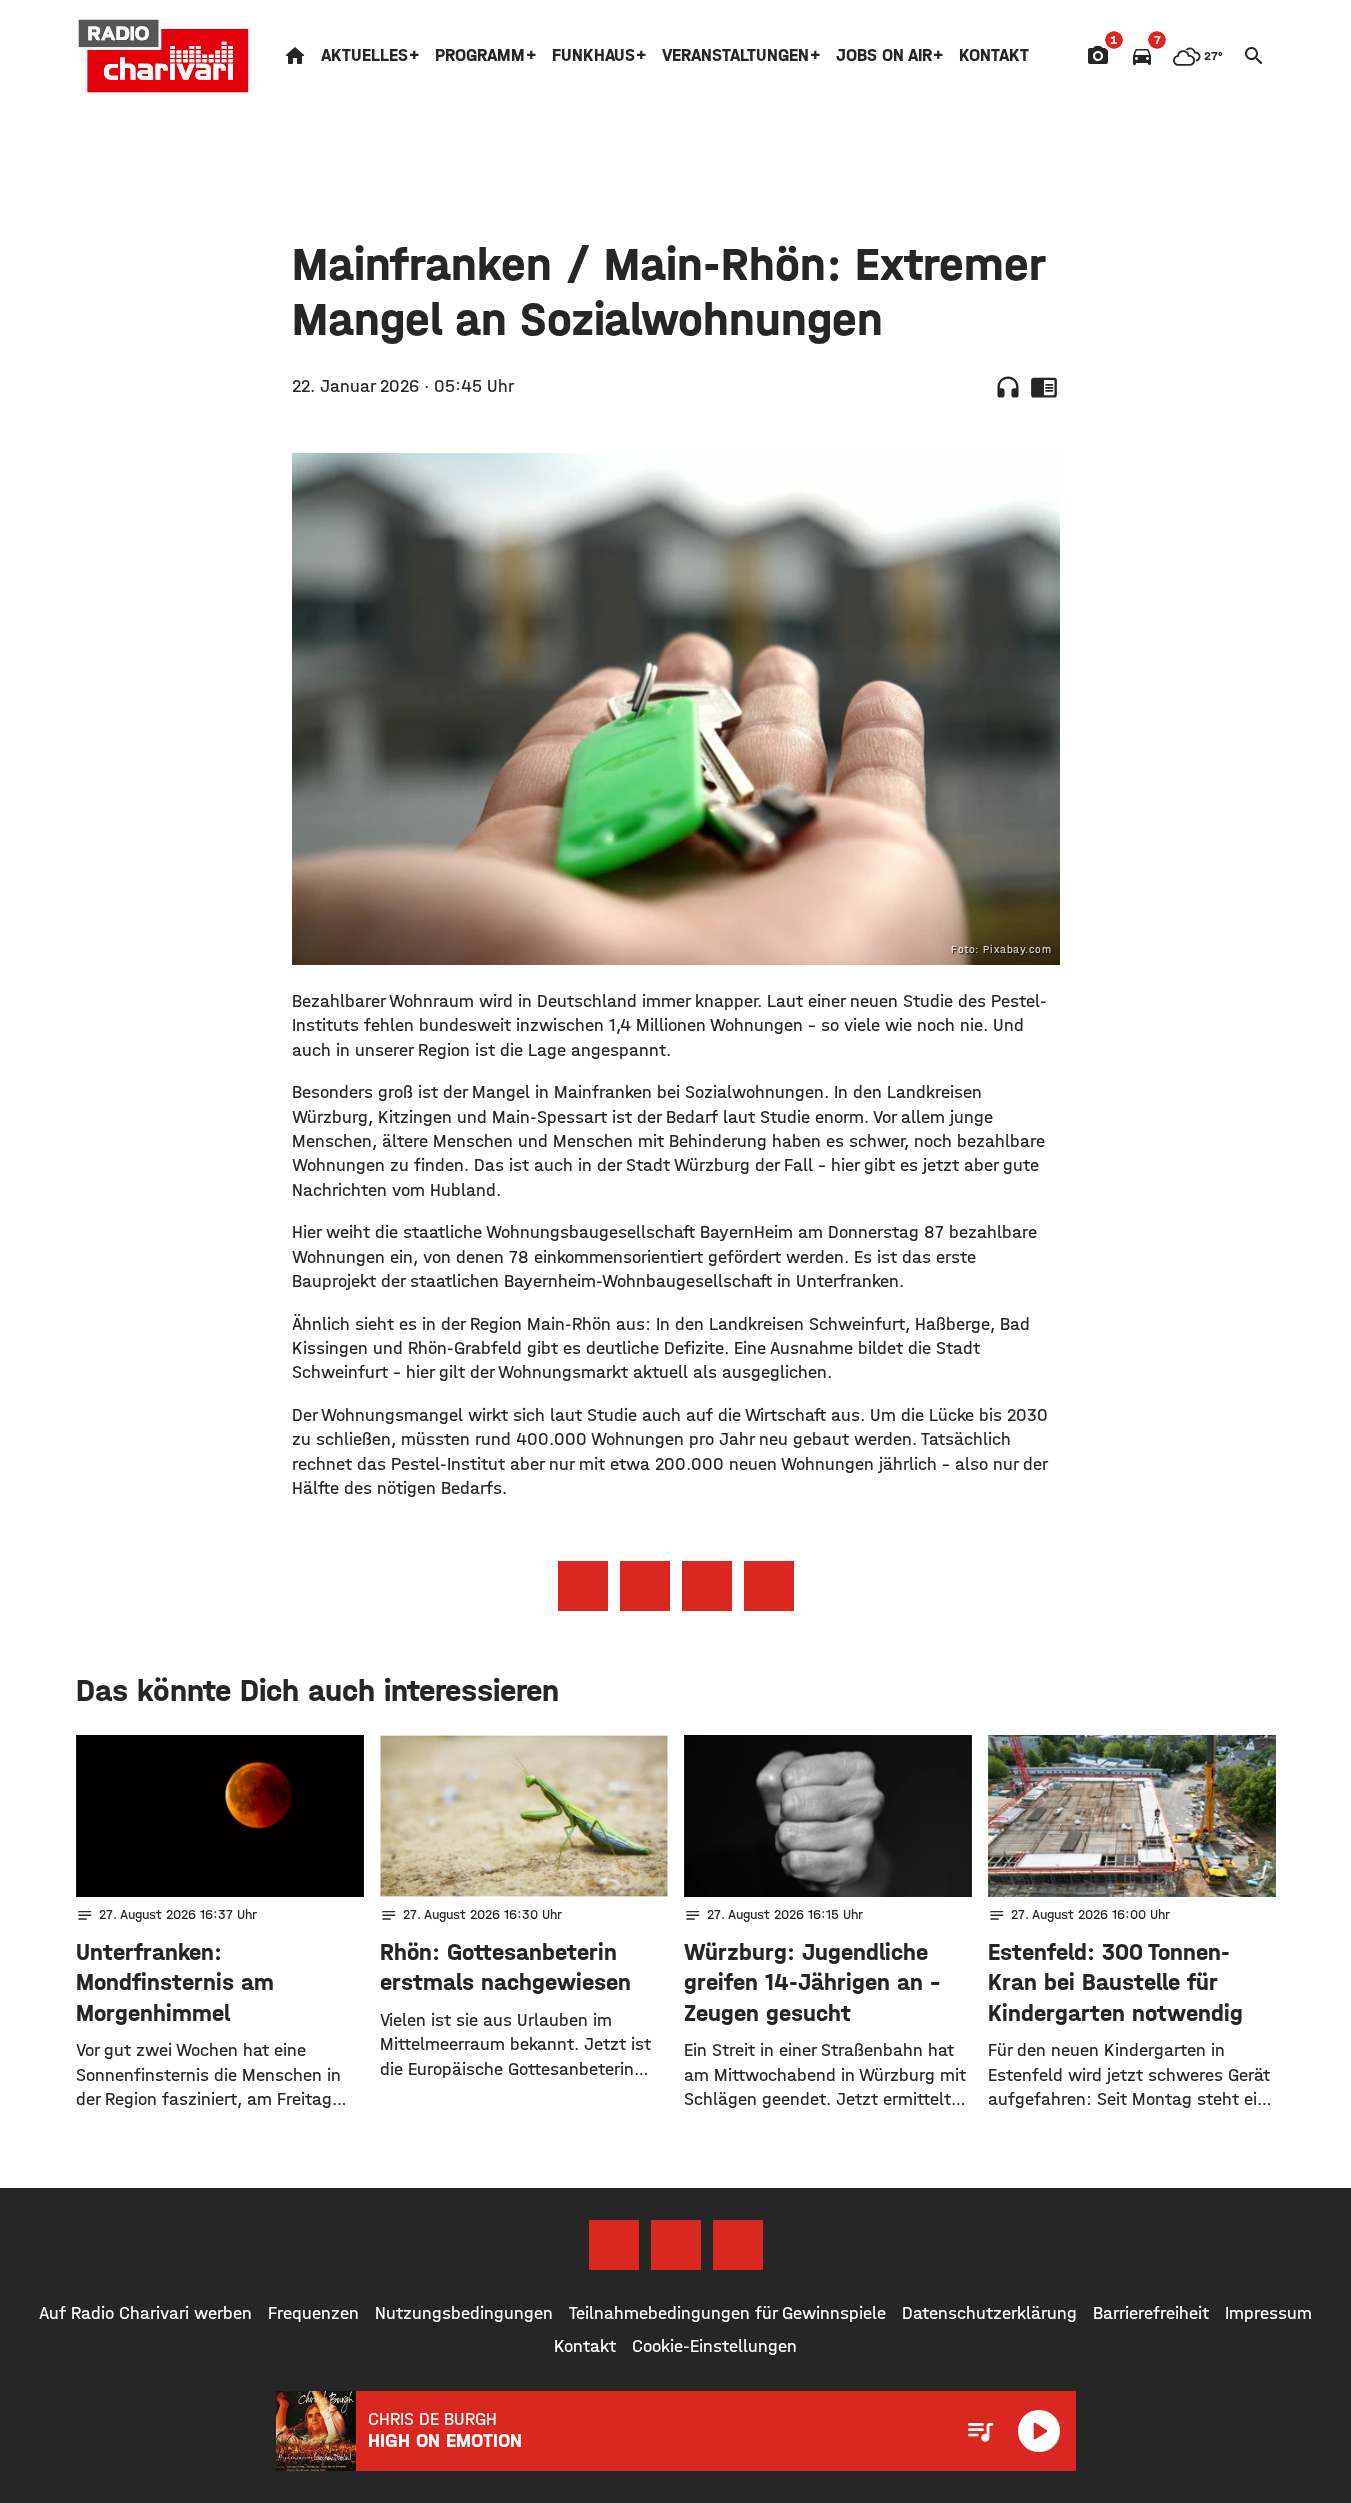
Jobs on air (884, 55)
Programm (480, 55)
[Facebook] (614, 2245)
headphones (1008, 387)
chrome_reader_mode (1044, 387)
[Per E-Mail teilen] (769, 1586)
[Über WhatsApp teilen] (707, 1586)
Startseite (295, 56)
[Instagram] (676, 2245)
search (1254, 56)
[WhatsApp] (738, 2245)
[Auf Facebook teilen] (583, 1586)
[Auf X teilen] (645, 1586)
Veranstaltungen (735, 55)
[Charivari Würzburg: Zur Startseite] (164, 56)
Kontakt (994, 55)
